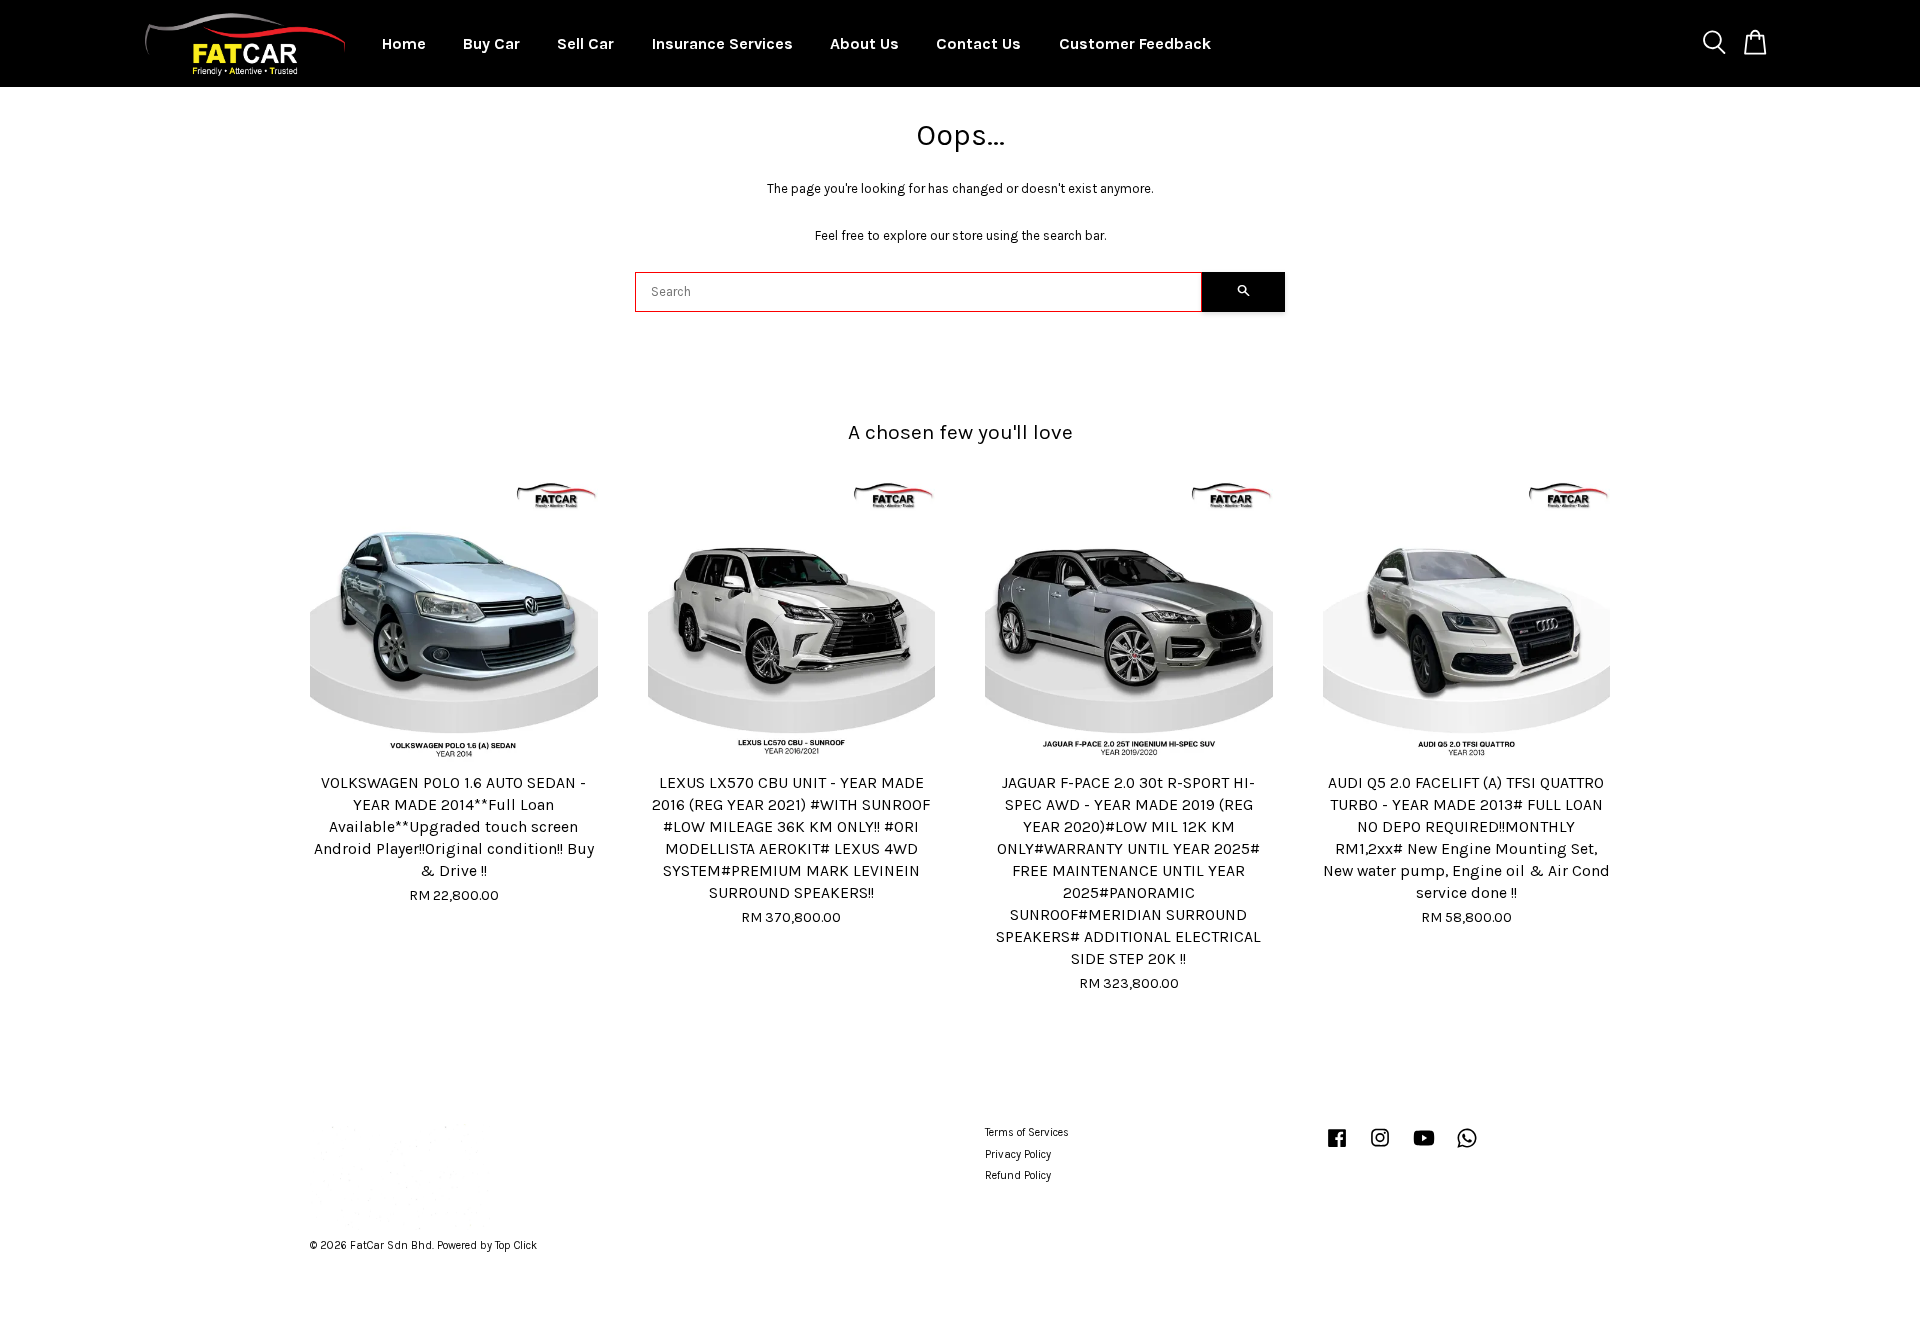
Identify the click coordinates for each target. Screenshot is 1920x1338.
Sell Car (585, 43)
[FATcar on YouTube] (1424, 1148)
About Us (864, 43)
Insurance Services (722, 43)
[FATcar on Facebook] (1337, 1148)
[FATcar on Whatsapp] (1467, 1148)
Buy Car (491, 43)
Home (404, 43)
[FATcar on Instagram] (1380, 1148)
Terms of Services (1027, 1132)
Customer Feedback (1135, 43)
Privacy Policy (1018, 1154)
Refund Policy (1018, 1175)
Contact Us (978, 43)
